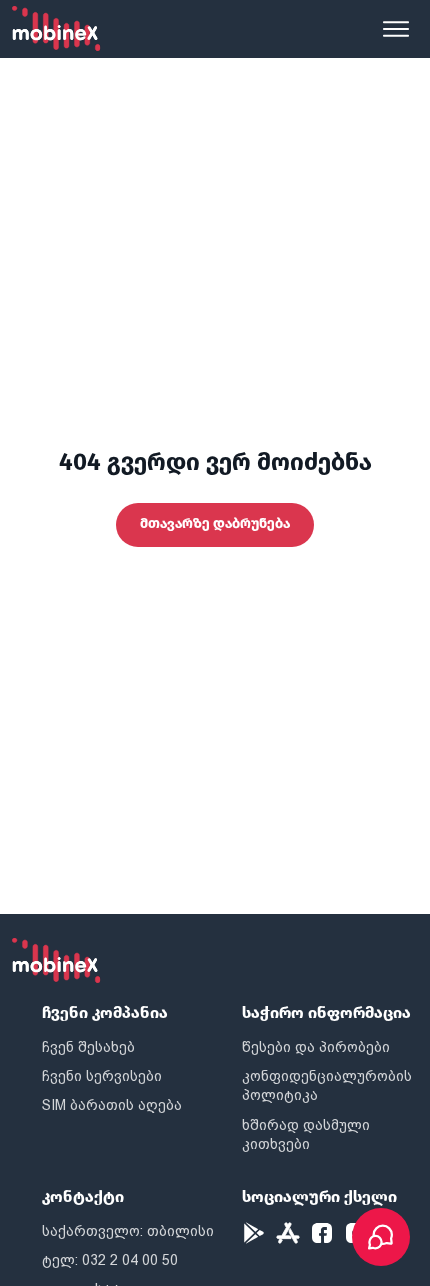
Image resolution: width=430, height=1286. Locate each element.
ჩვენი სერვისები (102, 1076)
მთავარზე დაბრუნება (215, 523)
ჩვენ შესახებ (88, 1047)
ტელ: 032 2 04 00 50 (110, 1260)
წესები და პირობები (316, 1047)
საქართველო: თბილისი (128, 1231)
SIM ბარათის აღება (112, 1105)
